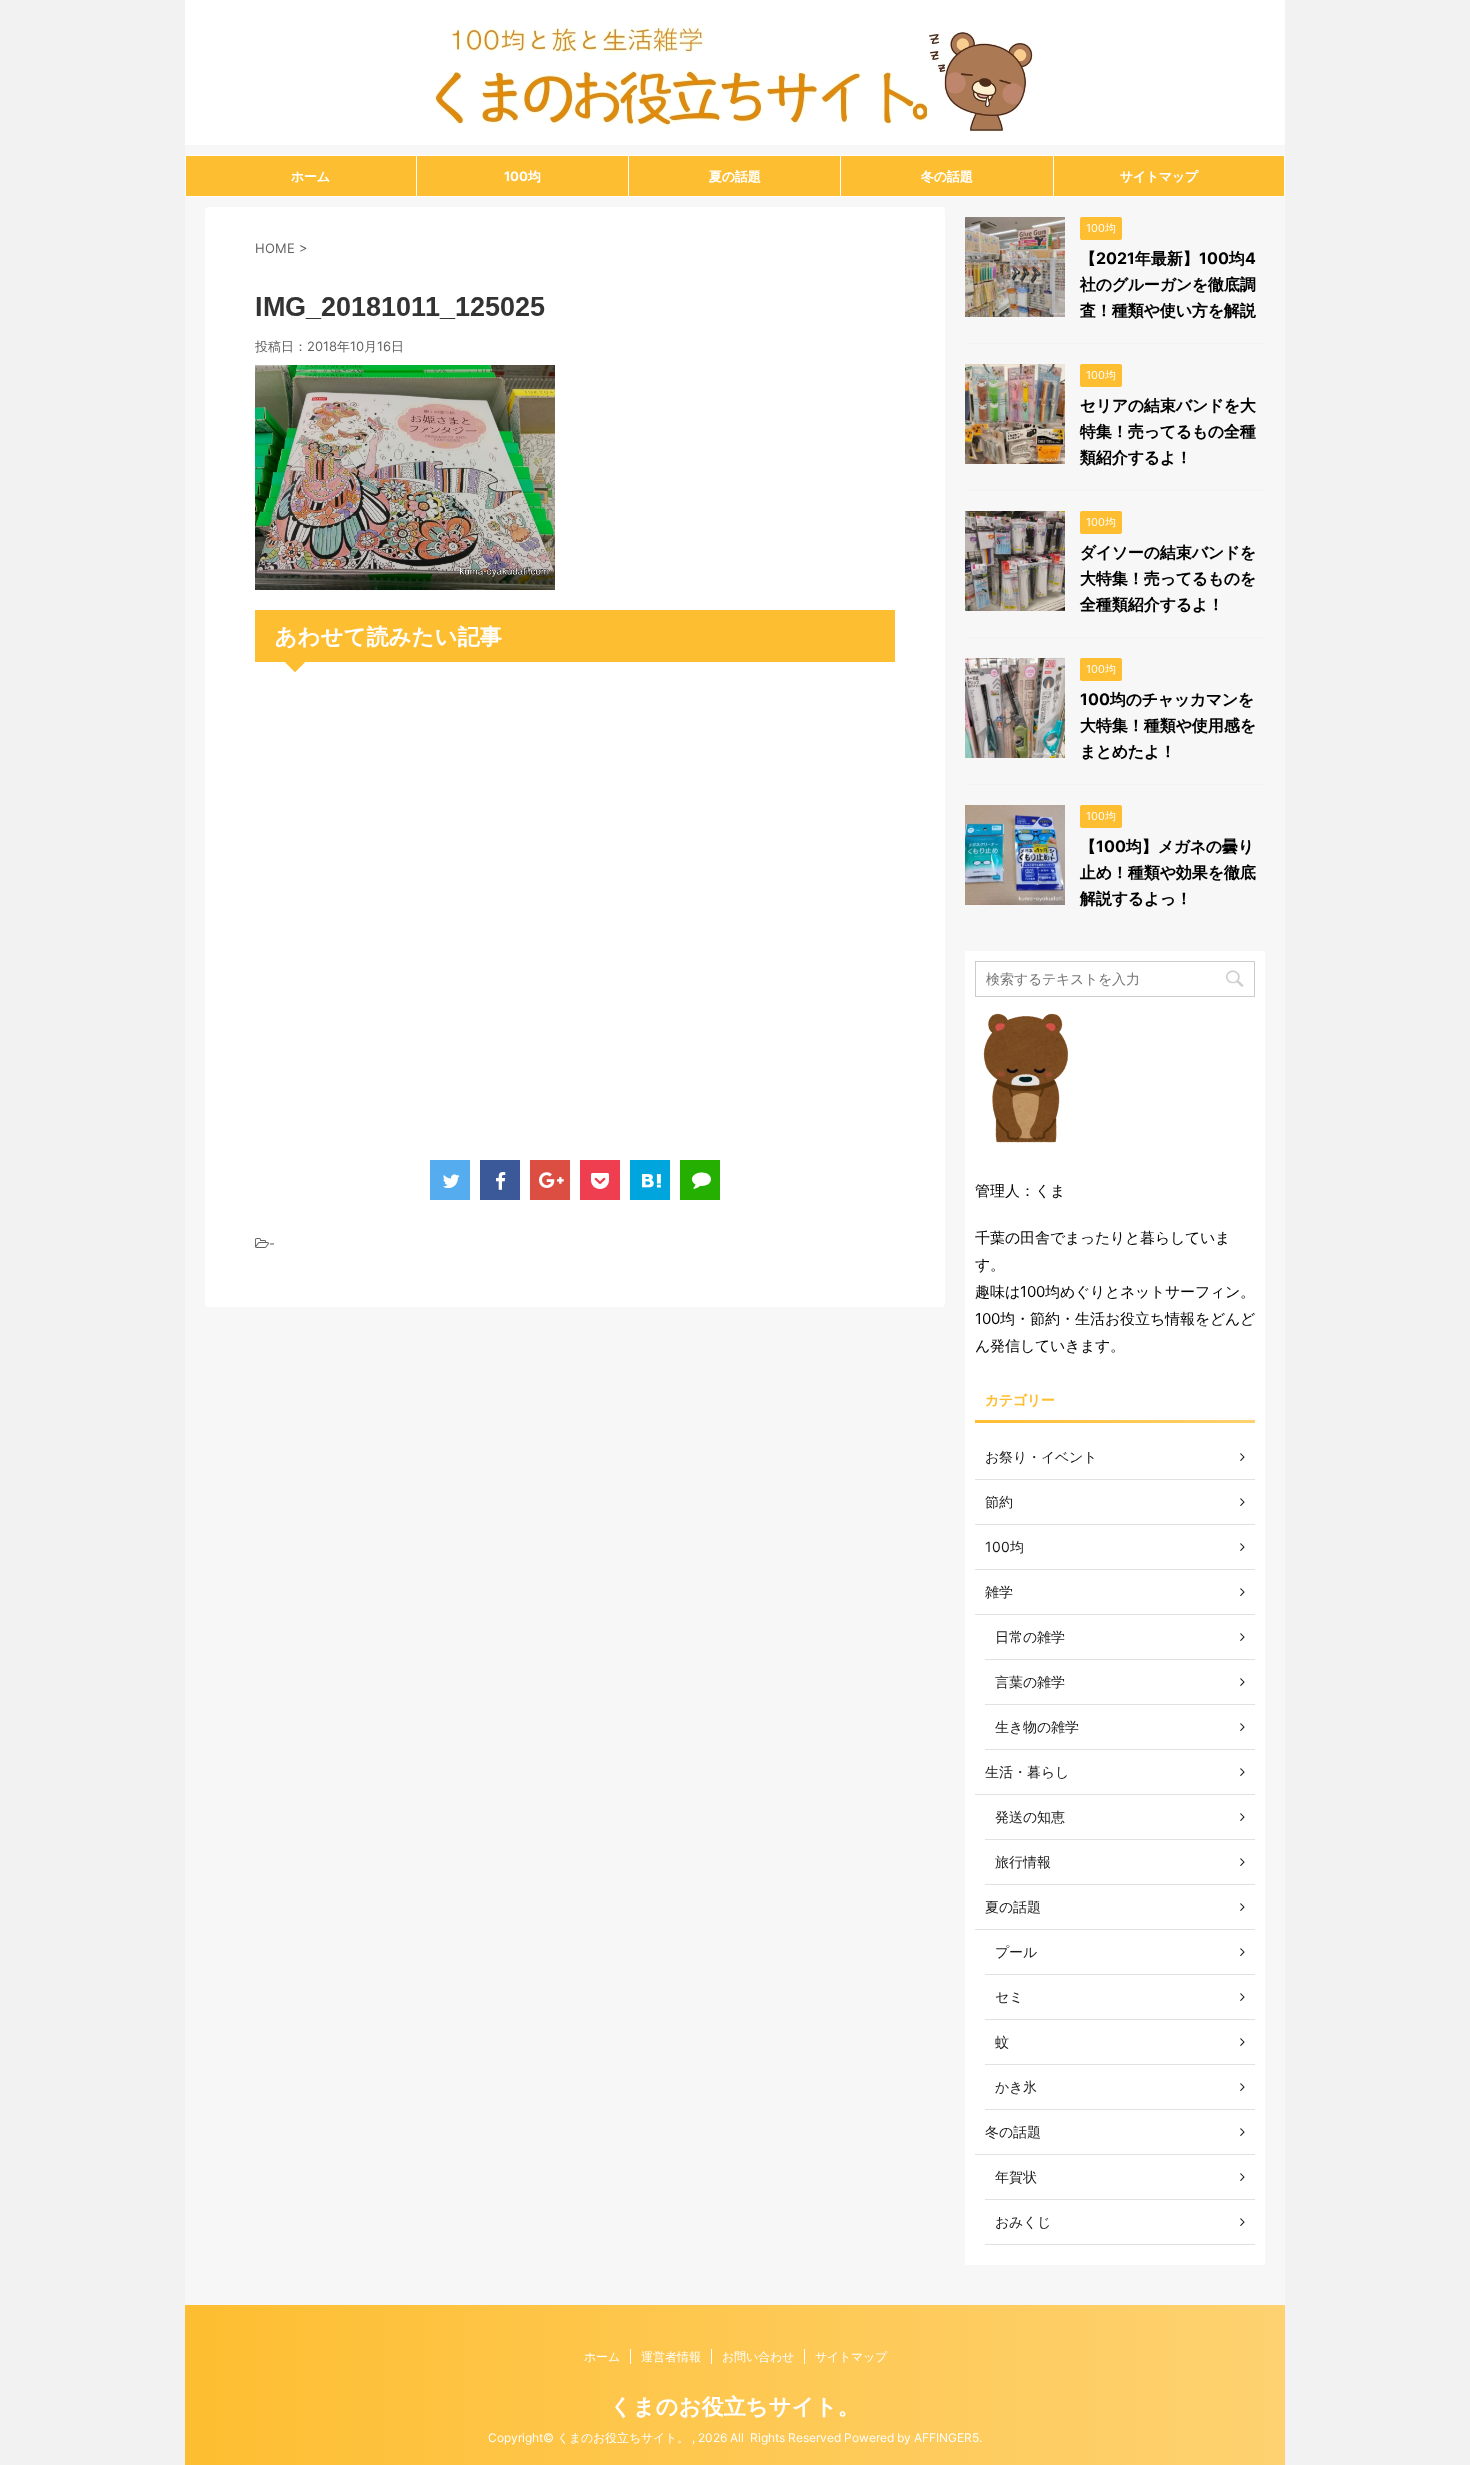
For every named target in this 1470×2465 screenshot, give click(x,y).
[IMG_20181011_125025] (405, 576)
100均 (522, 176)
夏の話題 (735, 176)
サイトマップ (1159, 176)
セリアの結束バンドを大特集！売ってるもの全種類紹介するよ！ (1168, 431)
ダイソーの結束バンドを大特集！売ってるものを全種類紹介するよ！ (1168, 578)
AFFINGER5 (946, 2437)
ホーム (310, 176)
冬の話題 (947, 176)
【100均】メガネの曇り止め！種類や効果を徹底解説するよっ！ (1168, 872)
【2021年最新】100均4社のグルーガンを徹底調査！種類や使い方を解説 (1168, 284)
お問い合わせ (758, 2356)
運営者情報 (671, 2356)
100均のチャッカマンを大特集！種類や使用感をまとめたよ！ (1168, 725)
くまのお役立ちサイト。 (735, 2406)
